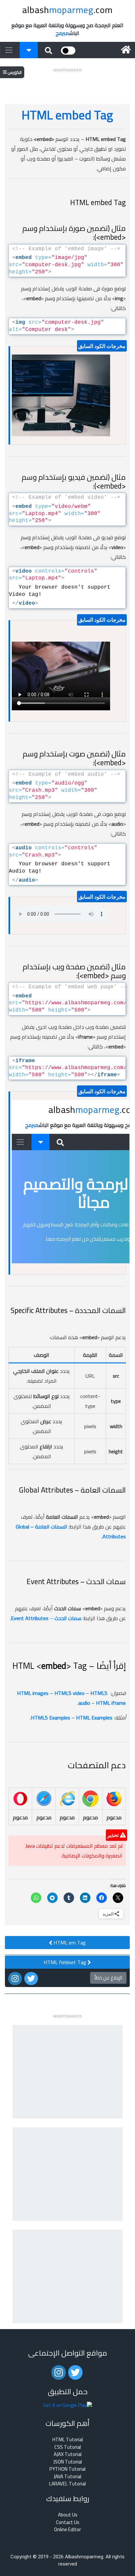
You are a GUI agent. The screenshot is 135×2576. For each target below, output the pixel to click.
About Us (68, 2515)
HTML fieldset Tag (66, 1962)
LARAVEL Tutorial (67, 2484)
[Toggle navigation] (9, 50)
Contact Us (68, 2523)
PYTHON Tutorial (67, 2469)
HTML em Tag (69, 1943)
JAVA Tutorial (67, 2477)
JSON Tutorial (68, 2462)
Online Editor (67, 2530)
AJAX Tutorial (68, 2455)
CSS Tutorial (68, 2447)
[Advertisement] (67, 82)
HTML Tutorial (68, 2440)
